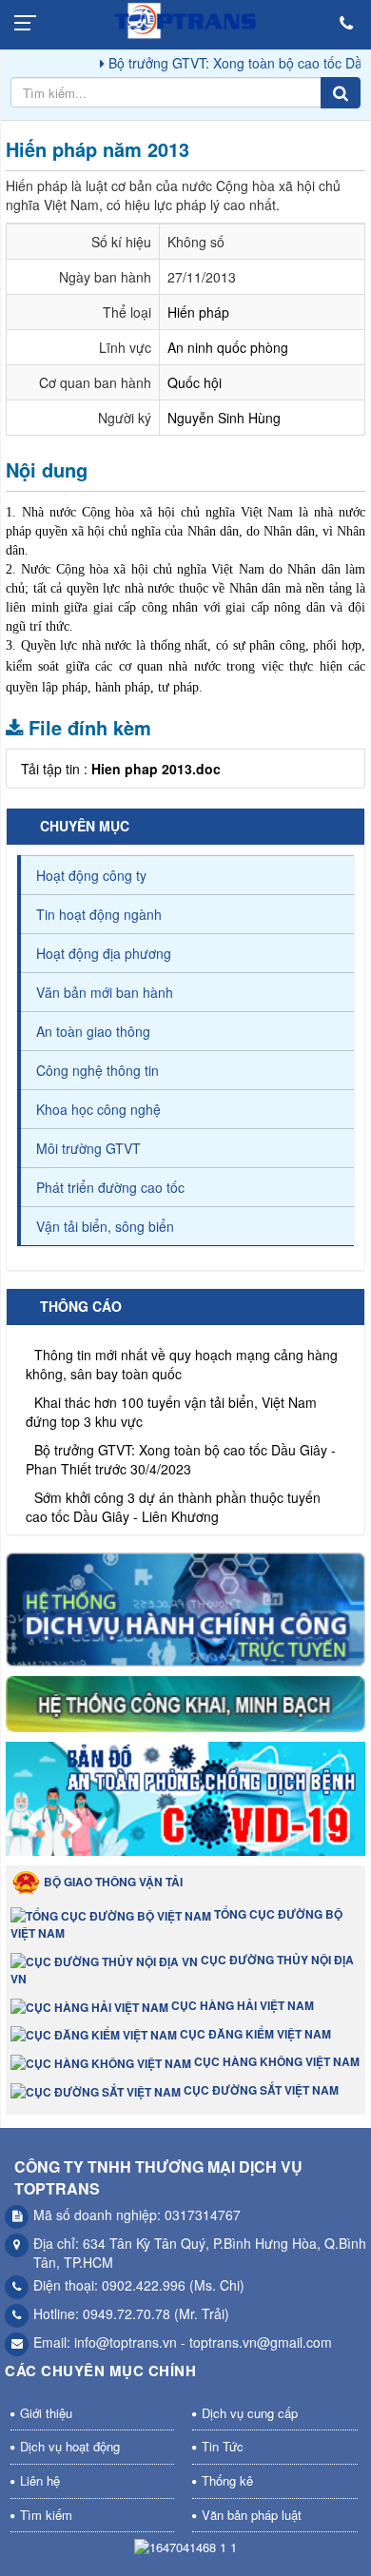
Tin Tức (223, 2446)
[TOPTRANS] (185, 24)
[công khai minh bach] (185, 1707)
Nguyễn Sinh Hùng (224, 418)
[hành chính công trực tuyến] (185, 1612)
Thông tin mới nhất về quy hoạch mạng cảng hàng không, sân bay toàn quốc (182, 1352)
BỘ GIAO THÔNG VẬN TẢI (112, 1882)
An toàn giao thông (93, 1031)
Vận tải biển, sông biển (105, 1226)
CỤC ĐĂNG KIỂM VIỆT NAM (254, 2034)
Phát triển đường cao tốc (110, 1187)
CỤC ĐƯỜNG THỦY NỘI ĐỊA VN (182, 1969)
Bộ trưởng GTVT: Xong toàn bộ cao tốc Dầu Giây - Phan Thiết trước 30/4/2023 (181, 1447)
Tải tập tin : (121, 769)
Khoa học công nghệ (98, 1109)
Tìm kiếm (46, 2515)
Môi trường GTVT (88, 1148)
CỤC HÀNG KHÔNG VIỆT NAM (275, 2061)
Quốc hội (195, 382)
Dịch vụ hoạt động (70, 2446)
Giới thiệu (46, 2413)
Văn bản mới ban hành (105, 992)
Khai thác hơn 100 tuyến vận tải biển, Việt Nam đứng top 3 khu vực (171, 1399)
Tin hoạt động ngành (99, 914)
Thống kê (227, 2480)
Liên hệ (40, 2480)
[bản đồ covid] (185, 1802)
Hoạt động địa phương (104, 953)
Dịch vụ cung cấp (250, 2413)
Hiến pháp (198, 312)
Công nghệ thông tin (98, 1070)
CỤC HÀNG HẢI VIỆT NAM (241, 2005)
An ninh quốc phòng (228, 347)
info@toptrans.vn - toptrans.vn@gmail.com (203, 2342)
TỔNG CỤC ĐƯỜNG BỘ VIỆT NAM (176, 1923)
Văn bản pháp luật (252, 2515)
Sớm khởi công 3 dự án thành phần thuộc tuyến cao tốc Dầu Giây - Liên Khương (173, 1494)
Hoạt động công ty (91, 875)
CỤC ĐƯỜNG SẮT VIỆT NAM (260, 2090)
